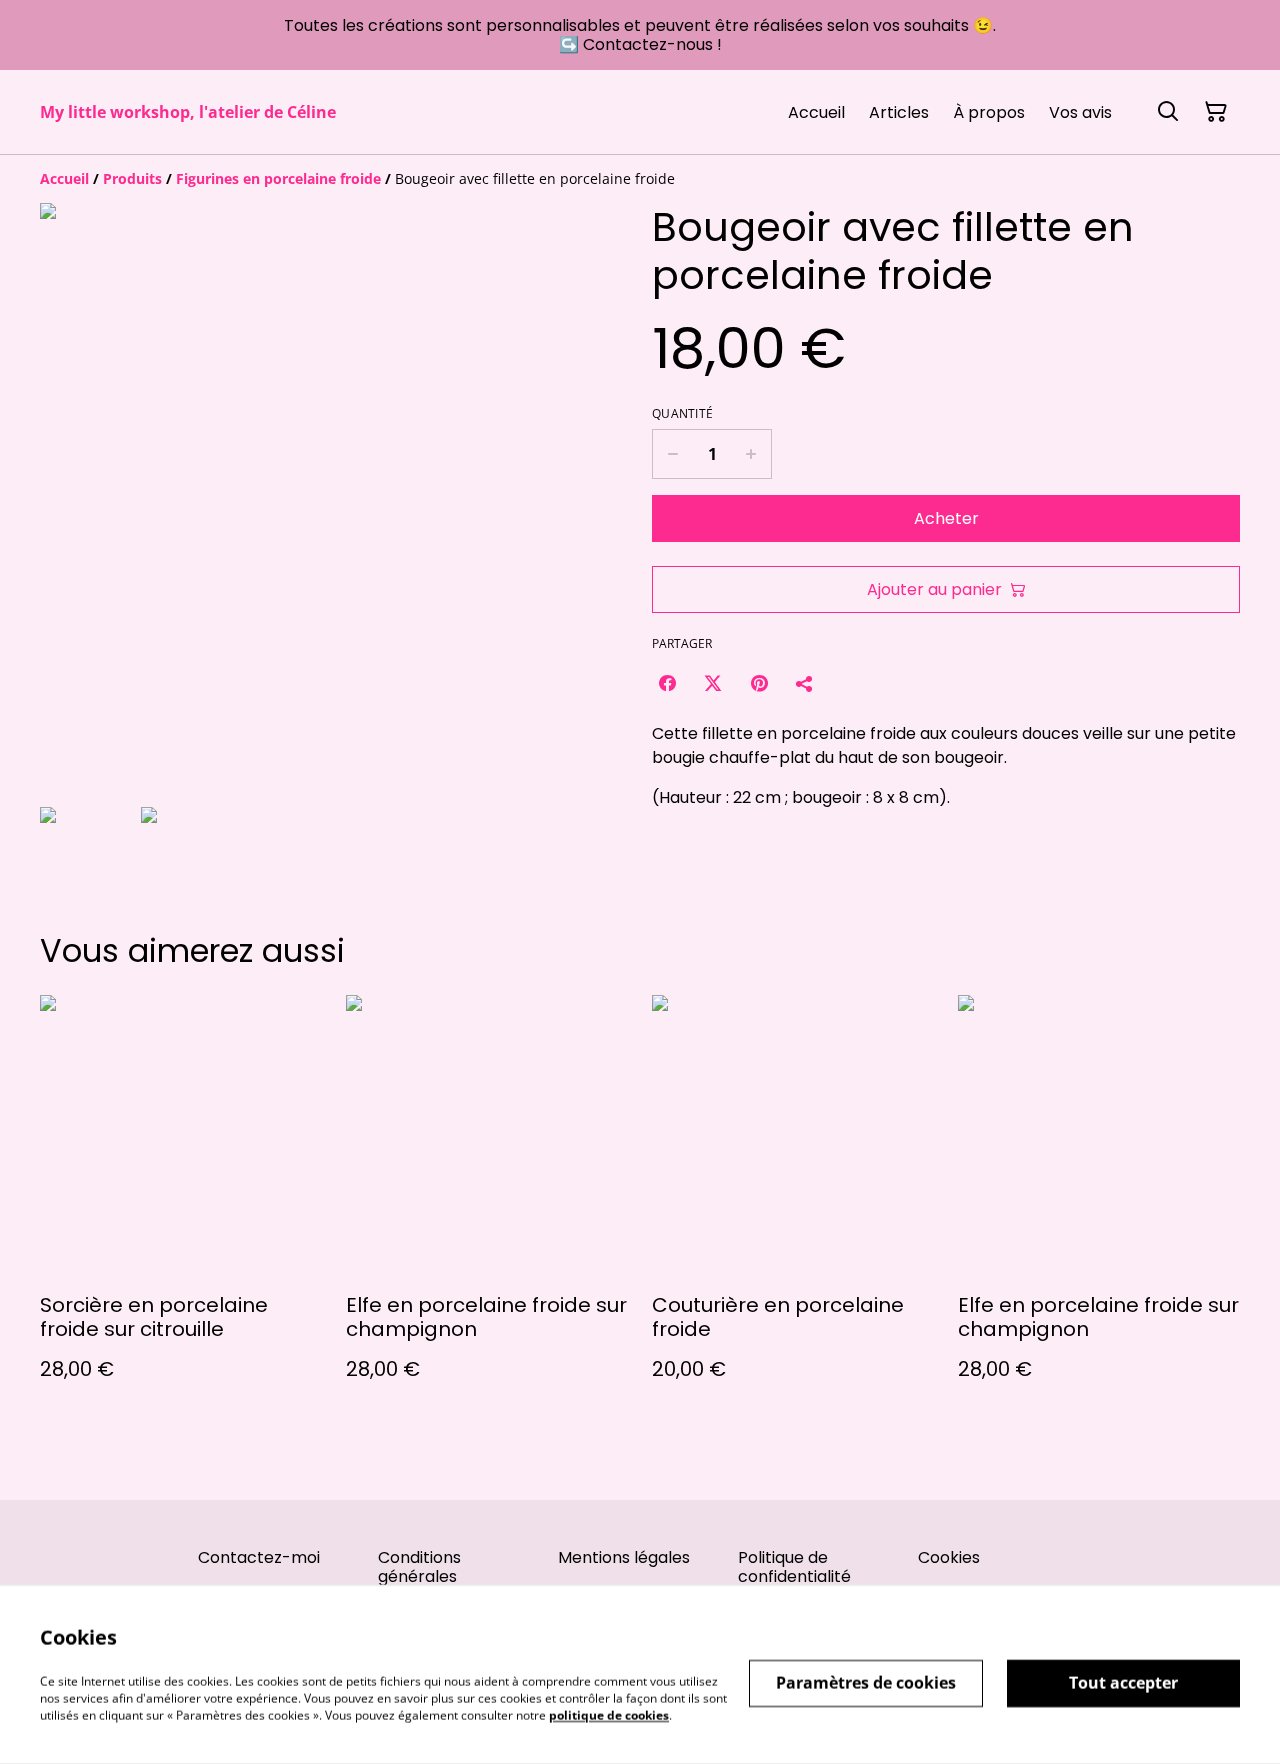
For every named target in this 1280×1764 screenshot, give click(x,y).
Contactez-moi (259, 1557)
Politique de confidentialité (794, 1567)
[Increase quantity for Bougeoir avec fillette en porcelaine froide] (751, 454)
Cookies (949, 1557)
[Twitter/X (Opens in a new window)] (713, 683)
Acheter (946, 518)
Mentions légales (624, 1557)
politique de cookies (609, 1714)
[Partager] (805, 683)
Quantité (682, 414)
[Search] (1168, 112)
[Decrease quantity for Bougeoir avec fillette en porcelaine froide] (672, 454)
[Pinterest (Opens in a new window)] (759, 683)
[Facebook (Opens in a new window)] (667, 683)
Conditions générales (419, 1567)
